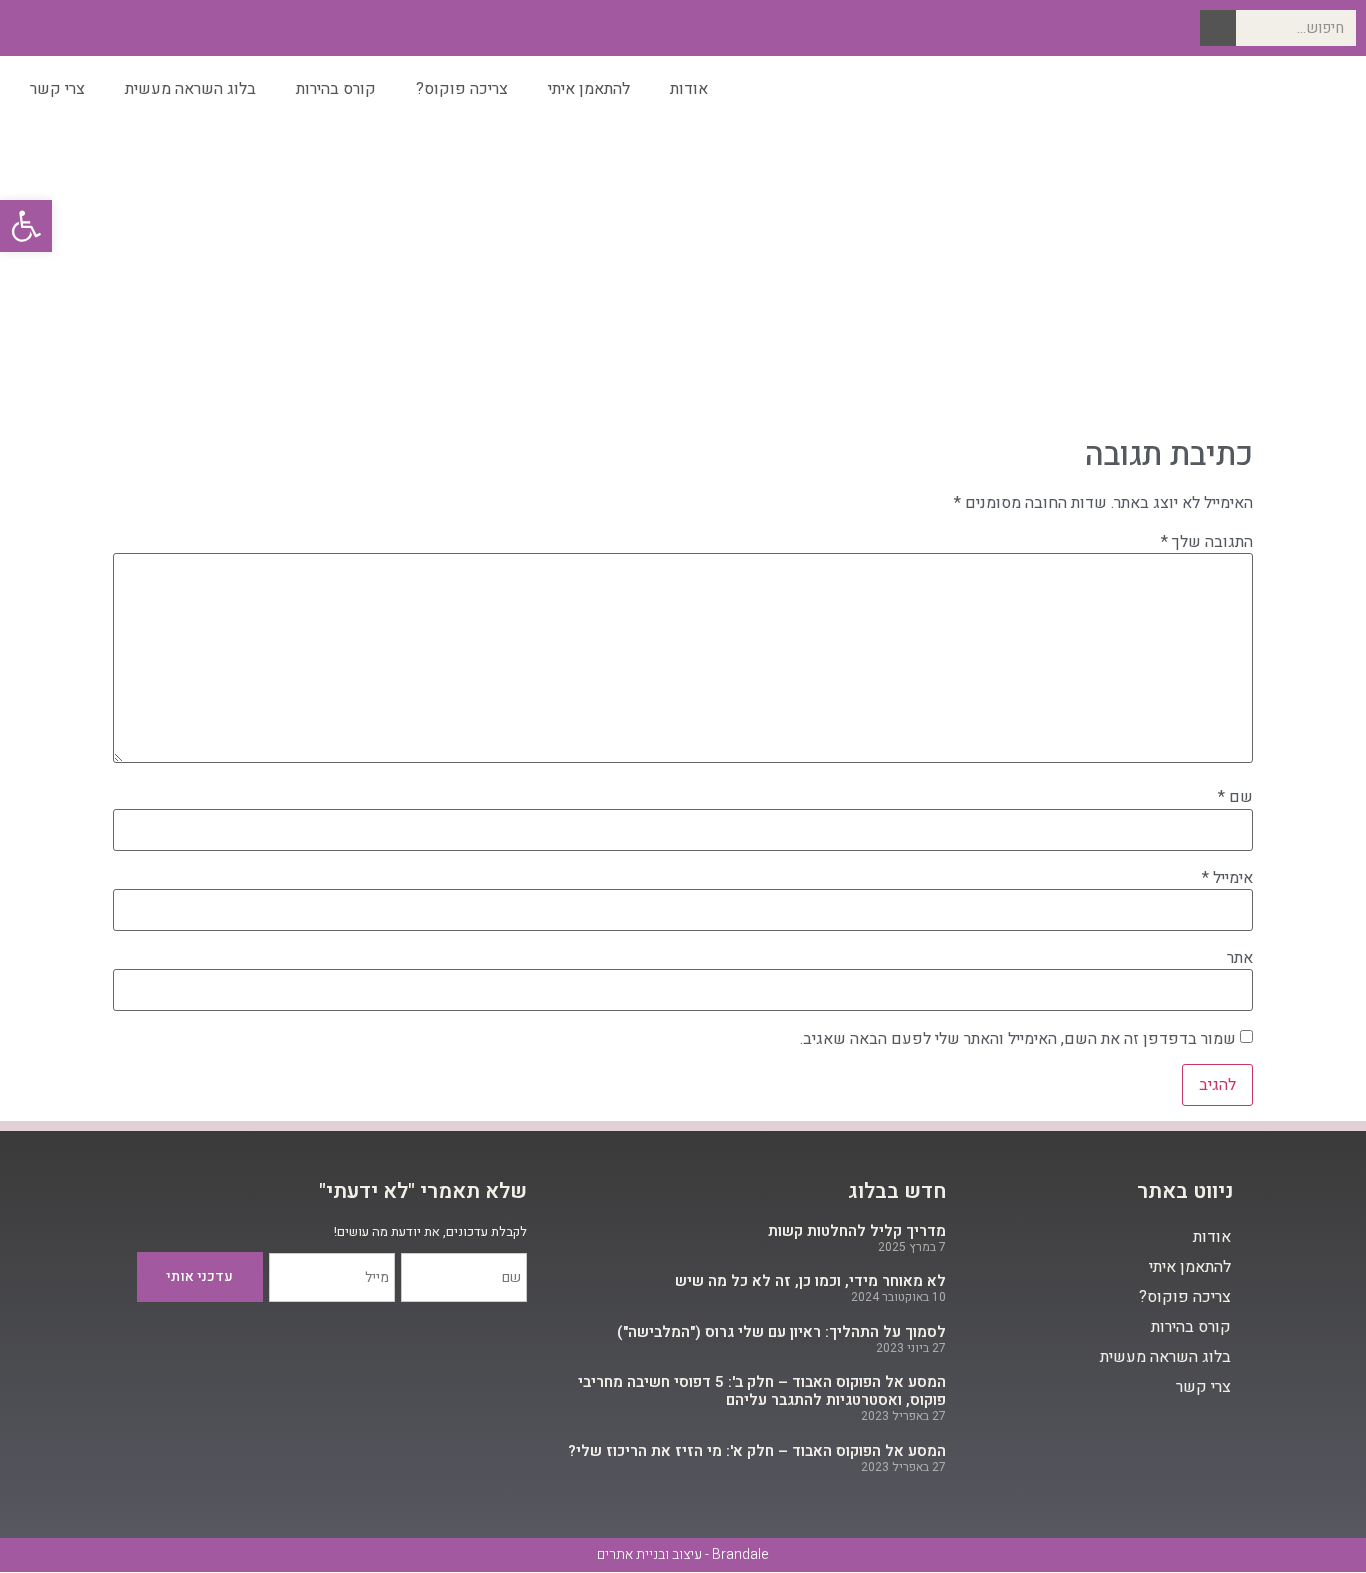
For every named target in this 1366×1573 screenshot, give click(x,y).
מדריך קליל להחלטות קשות (857, 1231)
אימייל (1227, 878)
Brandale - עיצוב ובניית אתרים (683, 1554)
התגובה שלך (1207, 542)
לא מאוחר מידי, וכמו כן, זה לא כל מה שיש (810, 1281)
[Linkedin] (55, 28)
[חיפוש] (1218, 28)
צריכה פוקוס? (462, 89)
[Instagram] (86, 28)
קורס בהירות (336, 89)
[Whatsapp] (23, 28)
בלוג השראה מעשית (190, 89)
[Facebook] (118, 28)
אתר (1240, 958)
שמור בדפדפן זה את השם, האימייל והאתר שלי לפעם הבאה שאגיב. (1018, 1039)
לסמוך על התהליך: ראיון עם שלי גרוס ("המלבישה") (781, 1332)
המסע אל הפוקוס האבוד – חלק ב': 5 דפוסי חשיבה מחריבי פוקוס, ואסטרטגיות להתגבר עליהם (762, 1391)
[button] (26, 226)
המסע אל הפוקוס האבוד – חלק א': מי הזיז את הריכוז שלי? (757, 1451)
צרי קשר (57, 89)
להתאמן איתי (589, 89)
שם (1235, 797)
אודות (689, 89)
